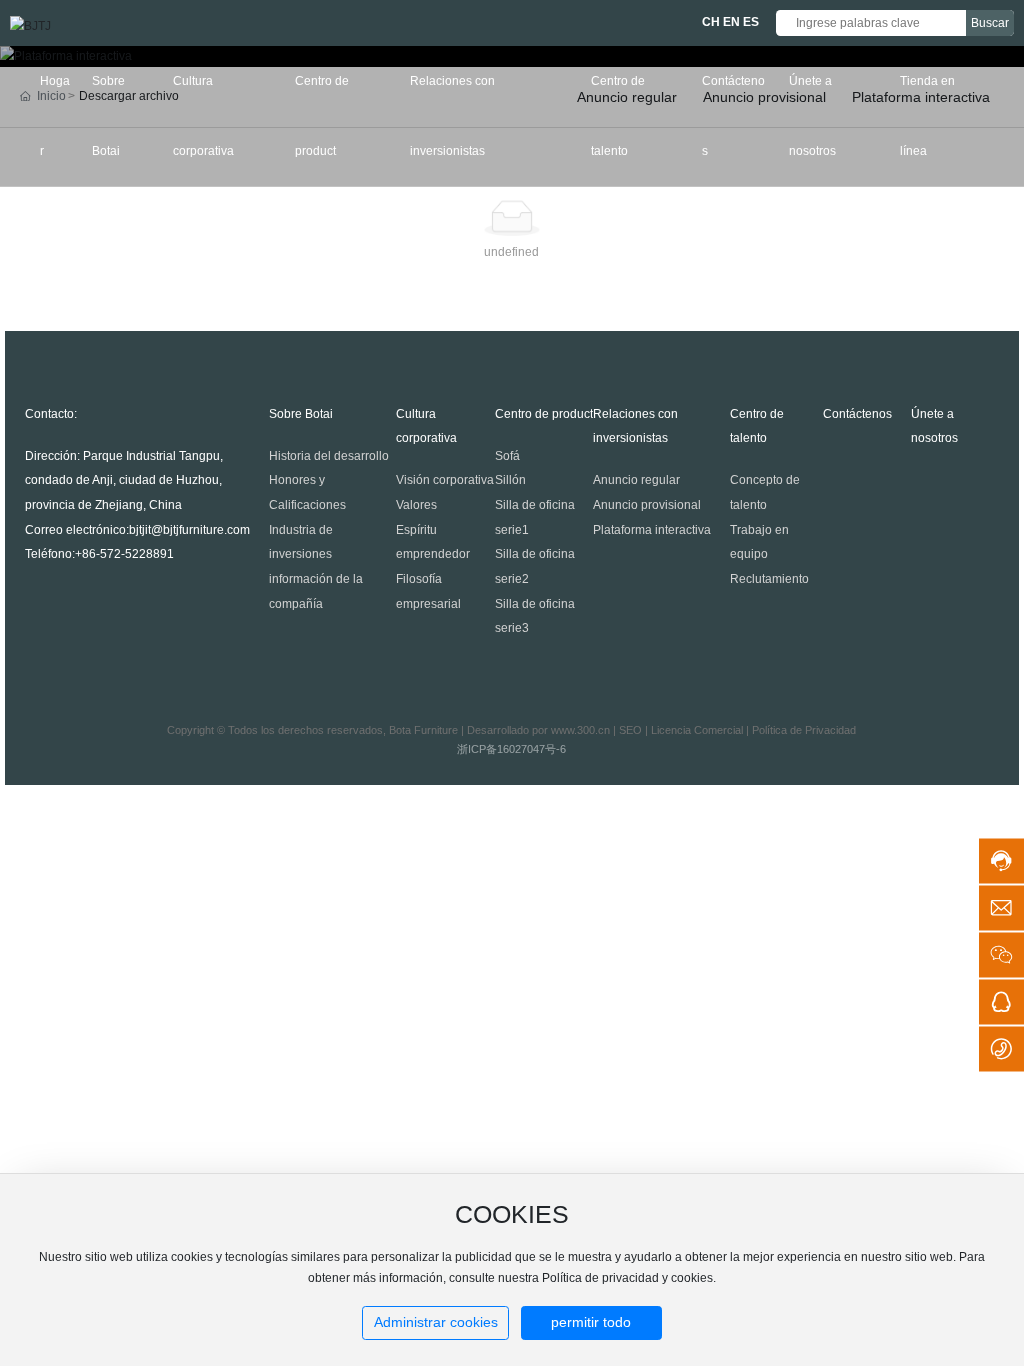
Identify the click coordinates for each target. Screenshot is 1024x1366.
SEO (630, 730)
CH (711, 22)
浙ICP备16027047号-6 (511, 749)
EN (731, 22)
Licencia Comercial (697, 730)
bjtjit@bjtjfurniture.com (189, 530)
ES (751, 22)
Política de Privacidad (804, 730)
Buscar (990, 23)
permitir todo (591, 1322)
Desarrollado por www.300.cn (538, 730)
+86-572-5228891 (124, 554)
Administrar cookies (436, 1322)
